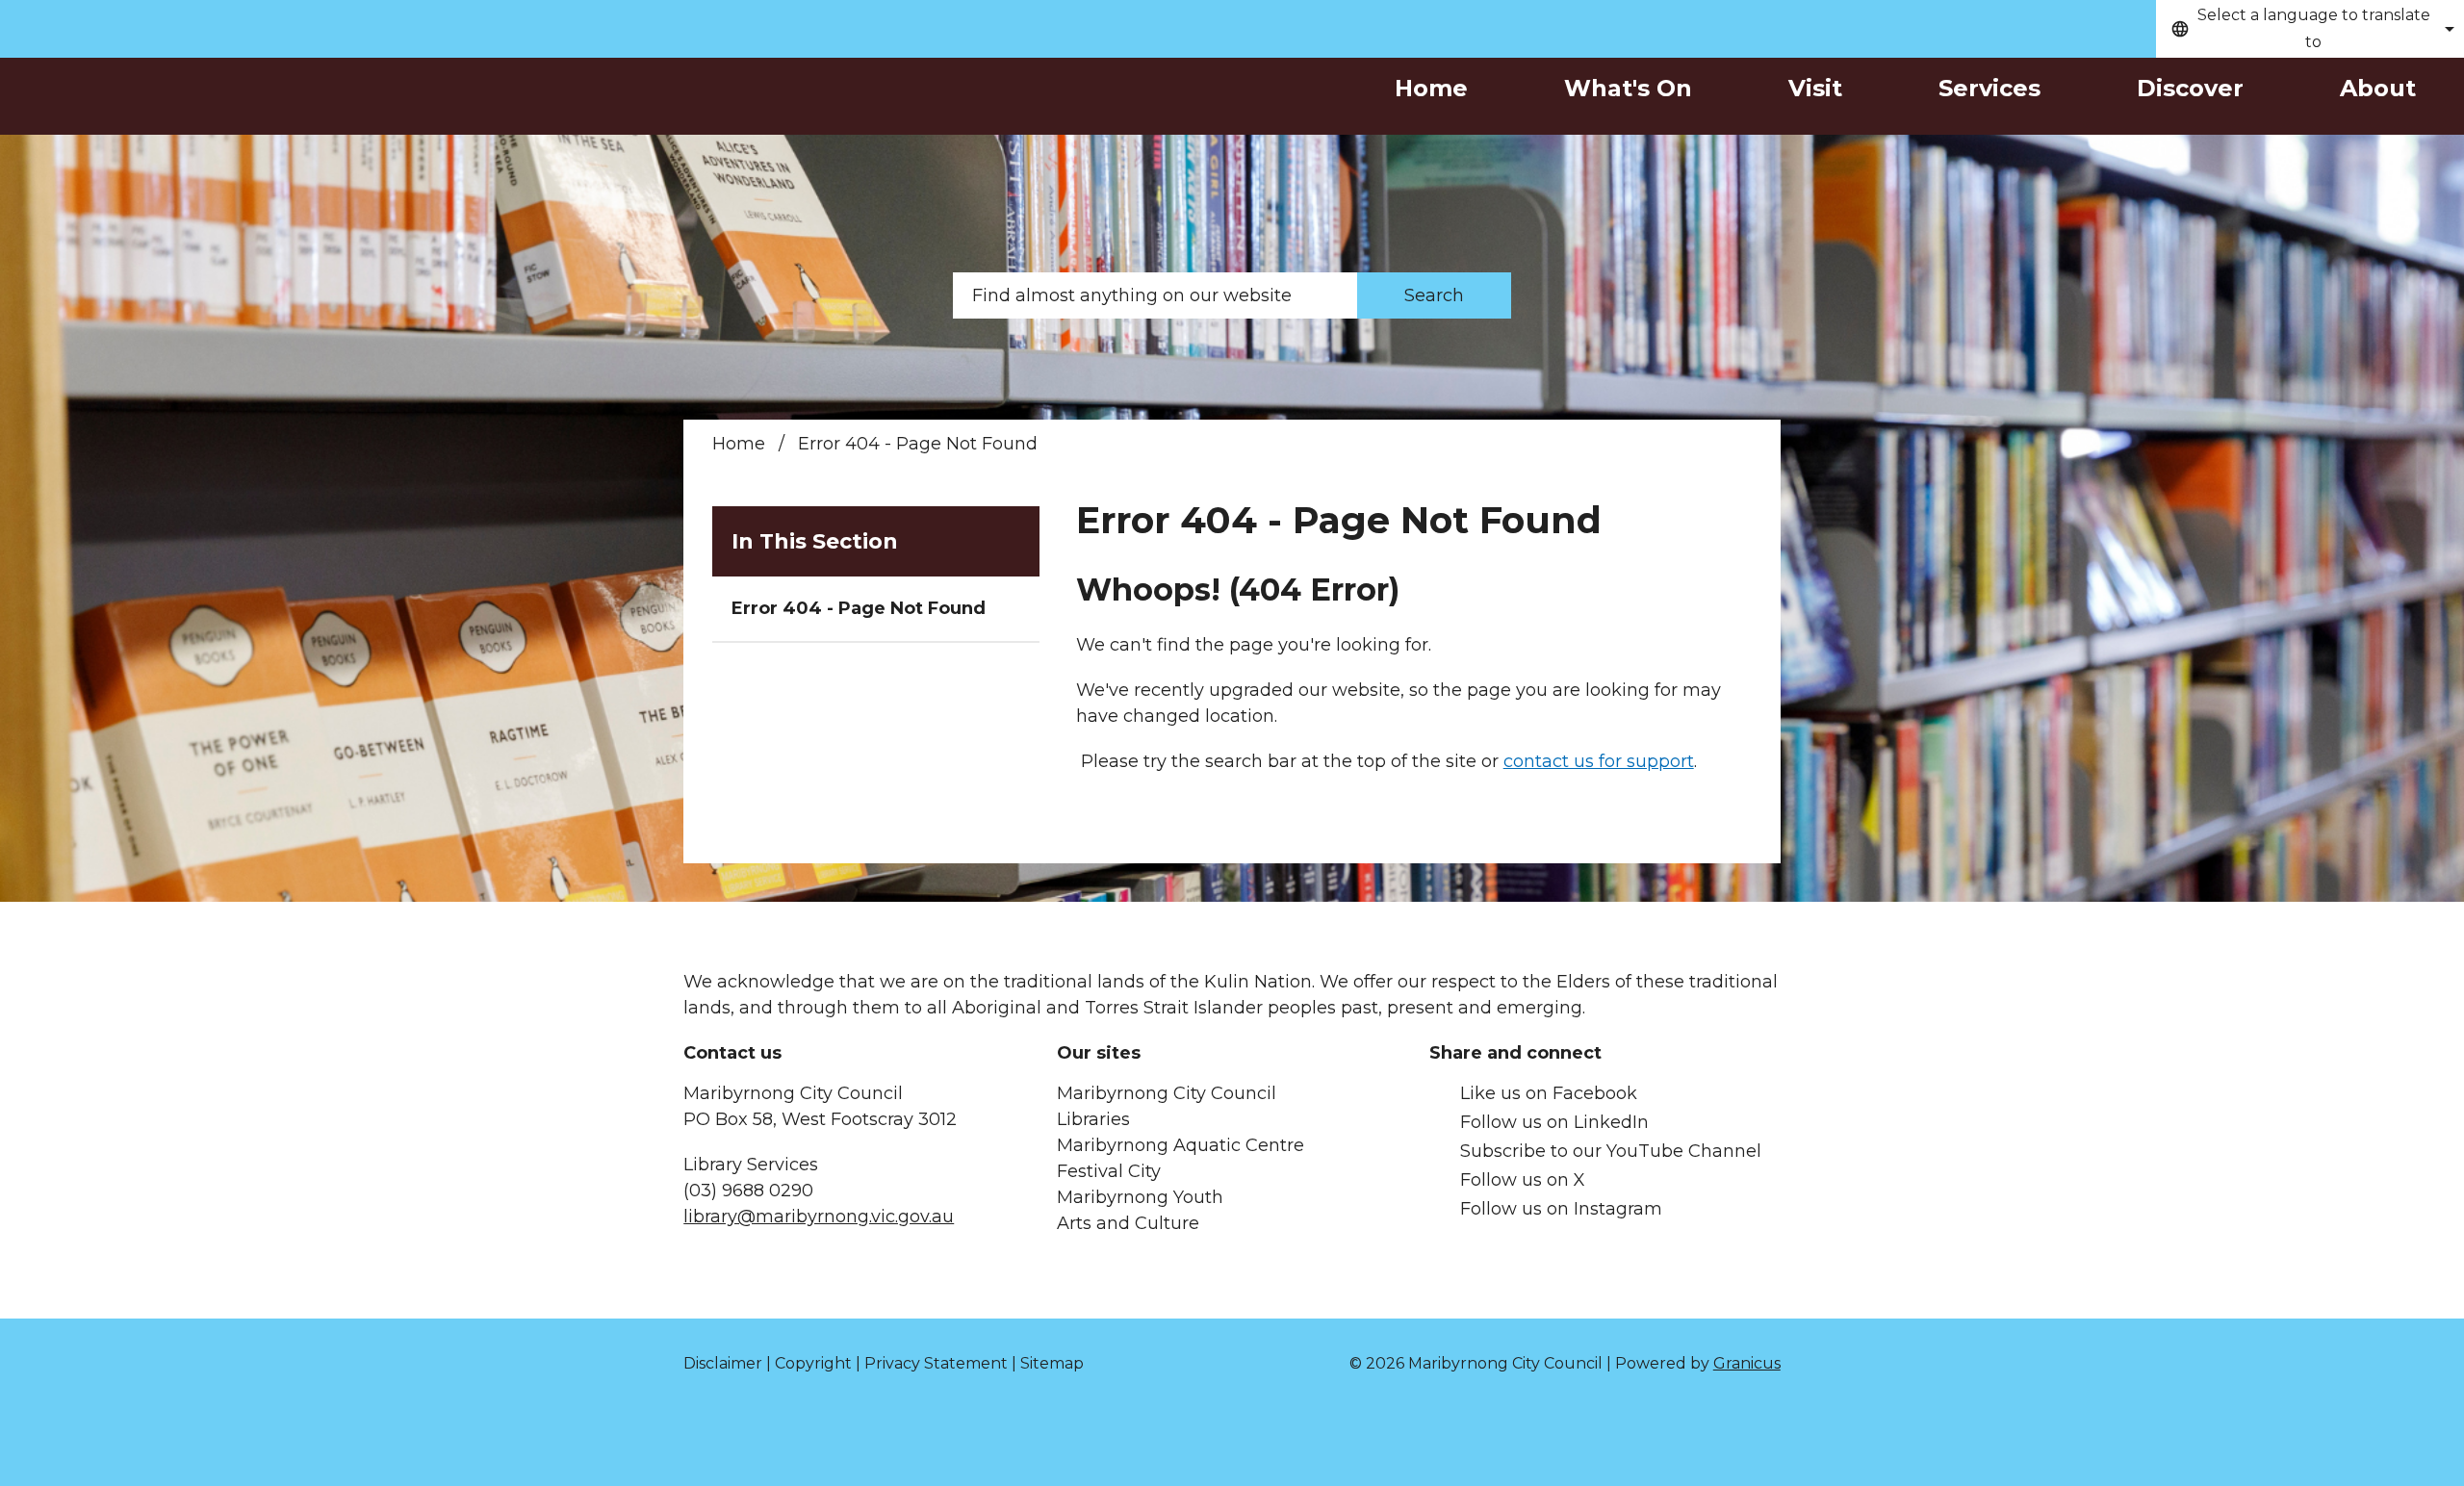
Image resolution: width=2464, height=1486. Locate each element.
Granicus (1747, 1363)
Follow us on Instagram (1561, 1209)
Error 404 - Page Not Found (859, 608)
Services (1989, 88)
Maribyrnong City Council (1167, 1093)
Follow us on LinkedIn (1554, 1122)
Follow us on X (1523, 1180)
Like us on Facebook (1549, 1093)
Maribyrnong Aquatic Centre (1181, 1145)
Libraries (1093, 1119)
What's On (1628, 88)
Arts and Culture (1128, 1223)
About (2378, 88)
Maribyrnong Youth (1140, 1197)
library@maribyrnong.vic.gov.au (819, 1217)
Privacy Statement (936, 1363)
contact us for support (1599, 761)
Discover (2190, 88)
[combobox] (2310, 29)
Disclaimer (723, 1363)
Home (739, 444)
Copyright (813, 1363)
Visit (1815, 88)
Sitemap (1052, 1363)
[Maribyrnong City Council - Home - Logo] (212, 124)
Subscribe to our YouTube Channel (1611, 1151)
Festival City (1109, 1171)
